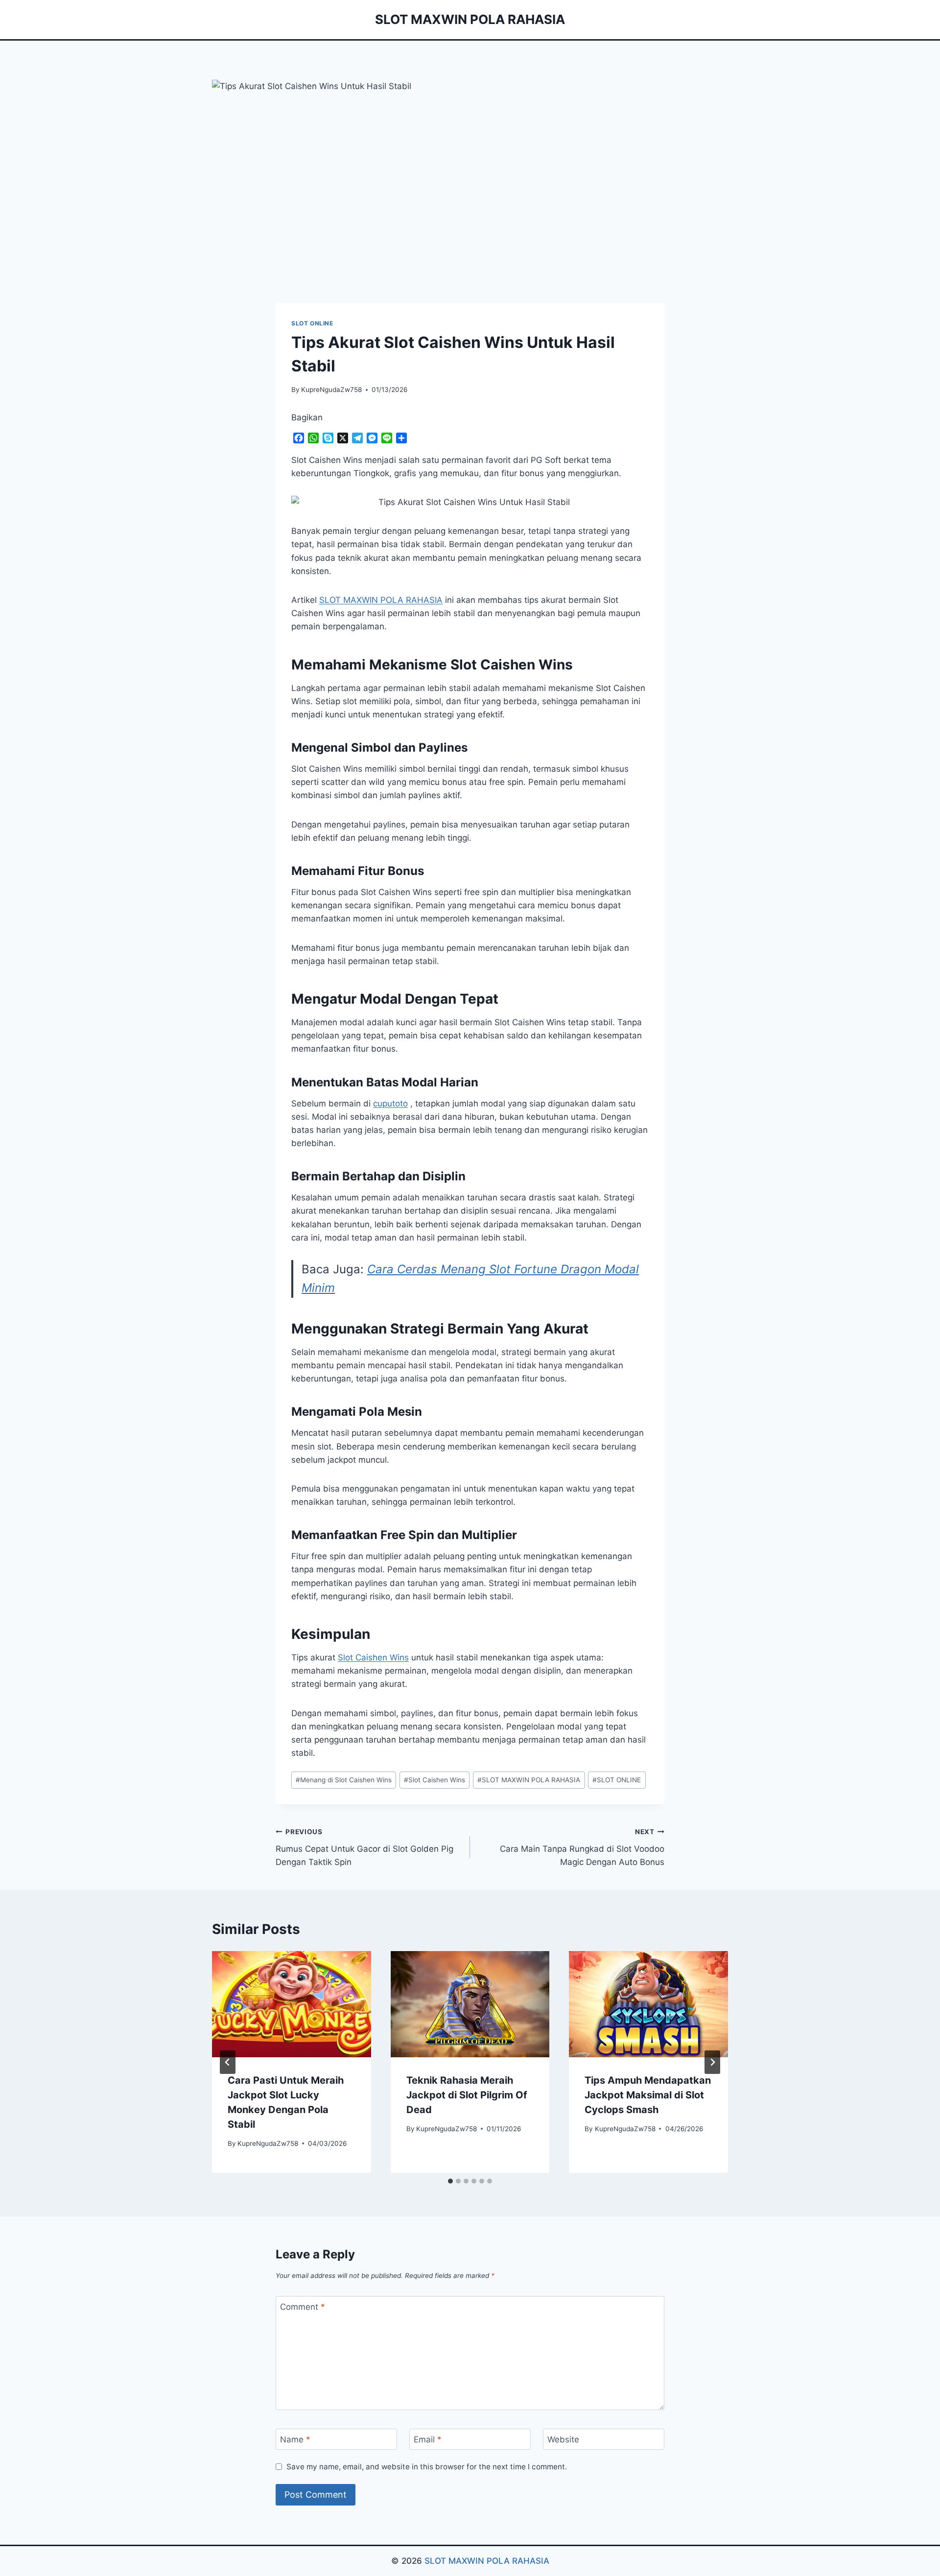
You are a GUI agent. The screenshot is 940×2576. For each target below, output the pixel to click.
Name (295, 2439)
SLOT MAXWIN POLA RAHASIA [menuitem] (381, 600)
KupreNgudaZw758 (331, 390)
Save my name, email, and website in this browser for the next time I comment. (427, 2467)
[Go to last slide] (228, 2062)
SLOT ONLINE (312, 323)
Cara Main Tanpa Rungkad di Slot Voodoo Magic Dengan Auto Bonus (582, 1847)
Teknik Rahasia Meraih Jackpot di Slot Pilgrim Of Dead (467, 2095)
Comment (303, 2307)
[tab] (450, 2181)
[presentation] (292, 2004)
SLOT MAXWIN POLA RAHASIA (529, 1780)
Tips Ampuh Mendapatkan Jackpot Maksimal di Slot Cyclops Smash (648, 2095)
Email (428, 2439)
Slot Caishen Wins (373, 1657)
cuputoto (390, 1104)
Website (563, 2439)
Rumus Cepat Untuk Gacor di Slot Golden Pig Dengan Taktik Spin (364, 1847)
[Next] (712, 2062)
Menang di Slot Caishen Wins (344, 1780)
